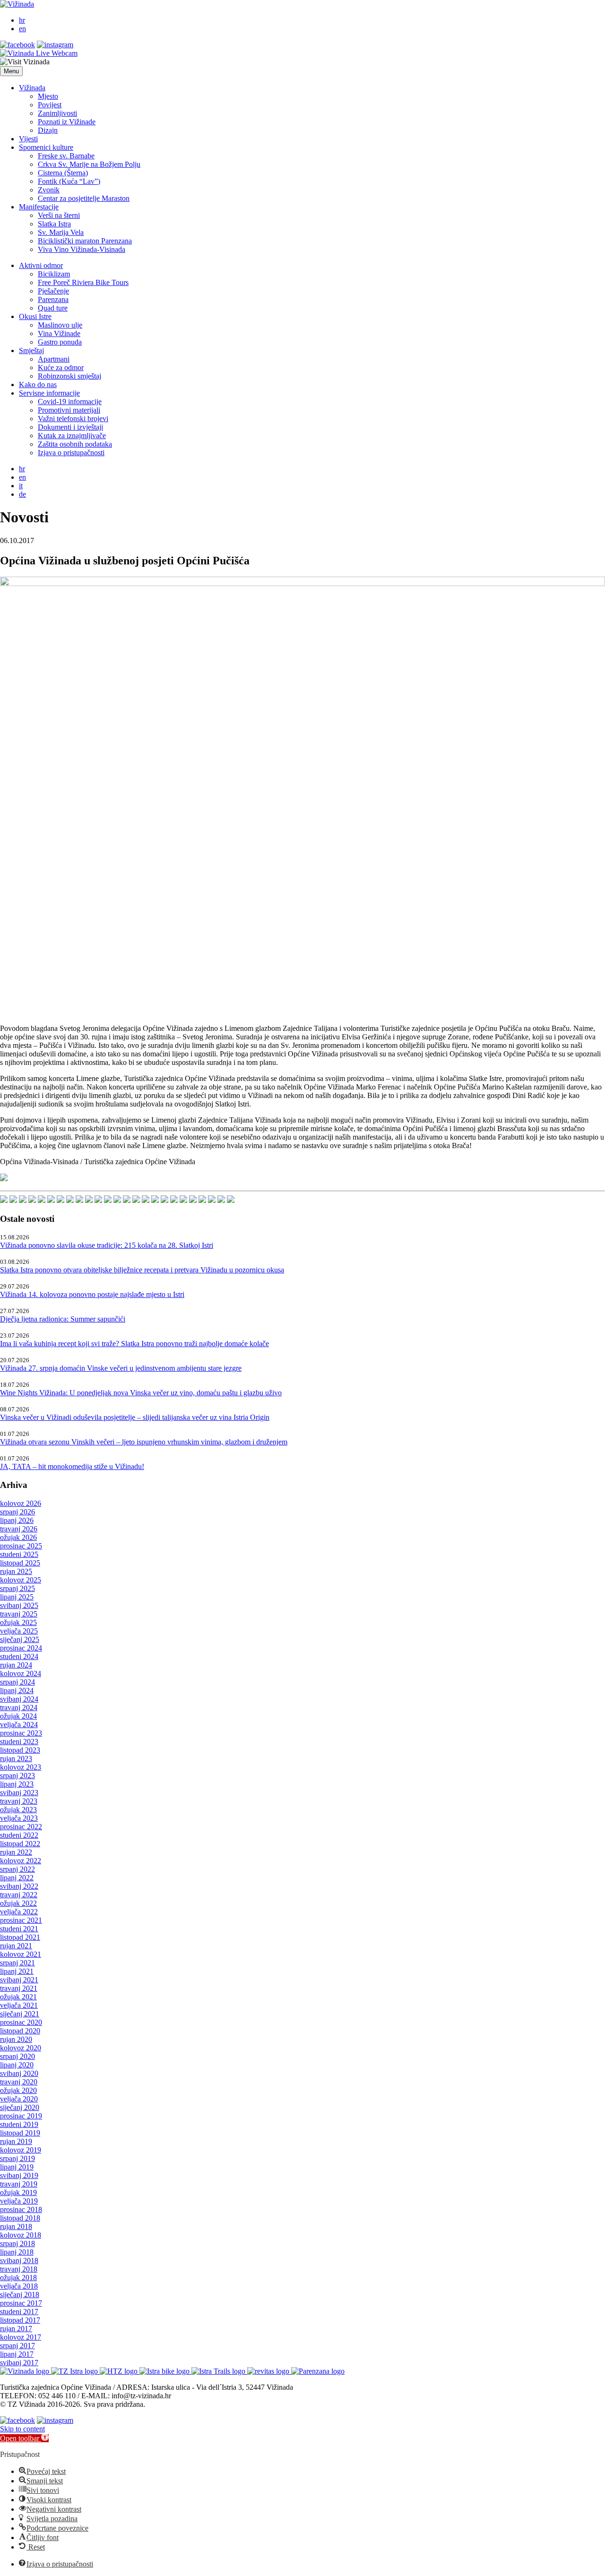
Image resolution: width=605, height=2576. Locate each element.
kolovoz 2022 (21, 1861)
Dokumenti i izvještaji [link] (70, 427)
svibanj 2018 (19, 2260)
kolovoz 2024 (21, 1673)
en (22, 29)
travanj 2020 (19, 2082)
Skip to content (22, 2429)
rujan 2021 (16, 1946)
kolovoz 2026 (21, 1503)
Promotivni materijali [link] (69, 410)
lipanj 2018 (17, 2252)
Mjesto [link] (48, 96)
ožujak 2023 (18, 1810)
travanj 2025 (19, 1614)
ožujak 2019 (18, 2192)
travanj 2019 (19, 2184)
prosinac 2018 (21, 2209)
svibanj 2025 (19, 1605)
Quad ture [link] (53, 308)
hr (22, 20)
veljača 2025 (19, 1631)
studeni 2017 (19, 2312)
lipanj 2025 (17, 1597)
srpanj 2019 (17, 2158)
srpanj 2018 (17, 2243)
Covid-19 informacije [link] (70, 402)
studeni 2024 (19, 1656)
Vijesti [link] (28, 139)
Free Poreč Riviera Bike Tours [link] (83, 282)
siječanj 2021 (20, 2014)
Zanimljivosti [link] (57, 113)
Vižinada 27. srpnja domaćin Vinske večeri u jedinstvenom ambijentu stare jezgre (121, 1368)
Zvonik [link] (49, 190)
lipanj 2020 (17, 2065)
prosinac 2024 (21, 1648)
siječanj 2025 (20, 1639)
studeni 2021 (19, 1929)
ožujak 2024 (18, 1716)
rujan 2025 (16, 1571)
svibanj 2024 (19, 1699)
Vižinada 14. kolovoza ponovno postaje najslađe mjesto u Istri (92, 1294)
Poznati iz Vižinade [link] (67, 122)
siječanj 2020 (20, 2107)
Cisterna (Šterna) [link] (63, 173)
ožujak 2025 (18, 1622)
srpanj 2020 (17, 2056)
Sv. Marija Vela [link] (61, 232)
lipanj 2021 (17, 1971)
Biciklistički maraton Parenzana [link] (85, 241)
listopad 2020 (20, 2031)
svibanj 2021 (19, 1980)
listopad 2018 (20, 2218)
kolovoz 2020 (21, 2048)
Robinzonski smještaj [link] (69, 376)
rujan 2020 (16, 2039)
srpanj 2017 (17, 2346)
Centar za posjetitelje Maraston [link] (84, 198)
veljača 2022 (19, 1912)
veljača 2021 (19, 2005)
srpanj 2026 (17, 1512)
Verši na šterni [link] (59, 215)
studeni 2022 (19, 1835)
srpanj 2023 (17, 1776)
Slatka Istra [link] (54, 224)
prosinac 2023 (21, 1733)
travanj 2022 (19, 1895)
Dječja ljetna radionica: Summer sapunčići (63, 1319)
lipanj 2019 (17, 2167)
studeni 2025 (19, 1554)
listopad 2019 (20, 2133)
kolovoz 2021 (21, 1954)
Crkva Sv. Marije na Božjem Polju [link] (89, 164)
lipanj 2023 (17, 1784)
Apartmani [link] (54, 359)
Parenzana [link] (53, 299)
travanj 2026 (19, 1529)
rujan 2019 (16, 2141)
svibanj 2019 (19, 2175)
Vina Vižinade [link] (59, 333)
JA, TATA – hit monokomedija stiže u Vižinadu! (72, 1466)
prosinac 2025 (21, 1546)
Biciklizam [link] (54, 274)
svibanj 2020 (19, 2073)
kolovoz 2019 (21, 2150)
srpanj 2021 (17, 1963)
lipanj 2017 (17, 2354)
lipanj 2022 (17, 1878)
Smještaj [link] (31, 350)
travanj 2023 (19, 1801)
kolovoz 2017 (21, 2337)
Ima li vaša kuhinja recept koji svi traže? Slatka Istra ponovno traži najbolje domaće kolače (134, 1344)
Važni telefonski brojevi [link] (73, 419)
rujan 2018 (16, 2226)
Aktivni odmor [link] (41, 265)
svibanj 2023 (19, 1793)
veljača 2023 (19, 1818)
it (21, 486)
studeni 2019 (19, 2124)
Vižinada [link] (32, 88)
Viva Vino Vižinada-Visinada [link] (82, 249)
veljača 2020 (19, 2099)
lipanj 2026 (17, 1520)
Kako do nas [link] (38, 385)
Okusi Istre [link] (35, 316)
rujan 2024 (16, 1665)
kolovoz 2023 (21, 1767)
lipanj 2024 (17, 1690)
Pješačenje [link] (53, 291)
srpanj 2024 (17, 1682)
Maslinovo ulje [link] (60, 325)
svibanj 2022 (19, 1886)
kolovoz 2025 (21, 1580)
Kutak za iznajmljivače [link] (72, 436)
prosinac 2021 (21, 1920)
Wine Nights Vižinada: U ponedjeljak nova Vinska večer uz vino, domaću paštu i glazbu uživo (141, 1393)
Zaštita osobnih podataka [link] (75, 444)
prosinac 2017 (21, 2303)
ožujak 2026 (18, 1537)
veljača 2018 (19, 2286)
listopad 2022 (20, 1844)
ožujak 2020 (18, 2090)
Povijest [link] (50, 105)
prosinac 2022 (21, 1827)
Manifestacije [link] (39, 207)
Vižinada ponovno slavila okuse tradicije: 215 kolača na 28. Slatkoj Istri (107, 1245)
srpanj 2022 (17, 1869)
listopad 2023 (20, 1750)
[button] (11, 71)
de (22, 494)
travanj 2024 (19, 1707)
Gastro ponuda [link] (60, 342)
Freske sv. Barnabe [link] (66, 156)
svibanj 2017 (19, 2363)
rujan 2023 (16, 1759)
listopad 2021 (20, 1937)
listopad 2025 (20, 1563)
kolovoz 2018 (21, 2235)
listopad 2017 (20, 2320)
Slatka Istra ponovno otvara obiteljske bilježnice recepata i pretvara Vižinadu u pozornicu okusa (142, 1270)
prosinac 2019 (21, 2116)
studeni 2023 (19, 1742)
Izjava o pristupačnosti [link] (71, 453)
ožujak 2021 (18, 1997)
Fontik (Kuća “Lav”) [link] (69, 181)
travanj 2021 (19, 1988)
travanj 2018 (19, 2269)
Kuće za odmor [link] (61, 367)
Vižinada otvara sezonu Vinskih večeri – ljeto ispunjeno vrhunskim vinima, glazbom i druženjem (144, 1442)
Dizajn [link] (48, 130)
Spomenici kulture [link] (46, 147)
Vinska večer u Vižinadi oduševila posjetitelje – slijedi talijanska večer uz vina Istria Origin (135, 1417)
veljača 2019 (19, 2201)
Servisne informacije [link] (49, 393)
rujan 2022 (16, 1852)
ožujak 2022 (18, 1903)
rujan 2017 (16, 2329)
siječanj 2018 (20, 2295)
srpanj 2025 (17, 1588)
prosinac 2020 (21, 2022)
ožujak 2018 (18, 2278)
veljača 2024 (19, 1725)
